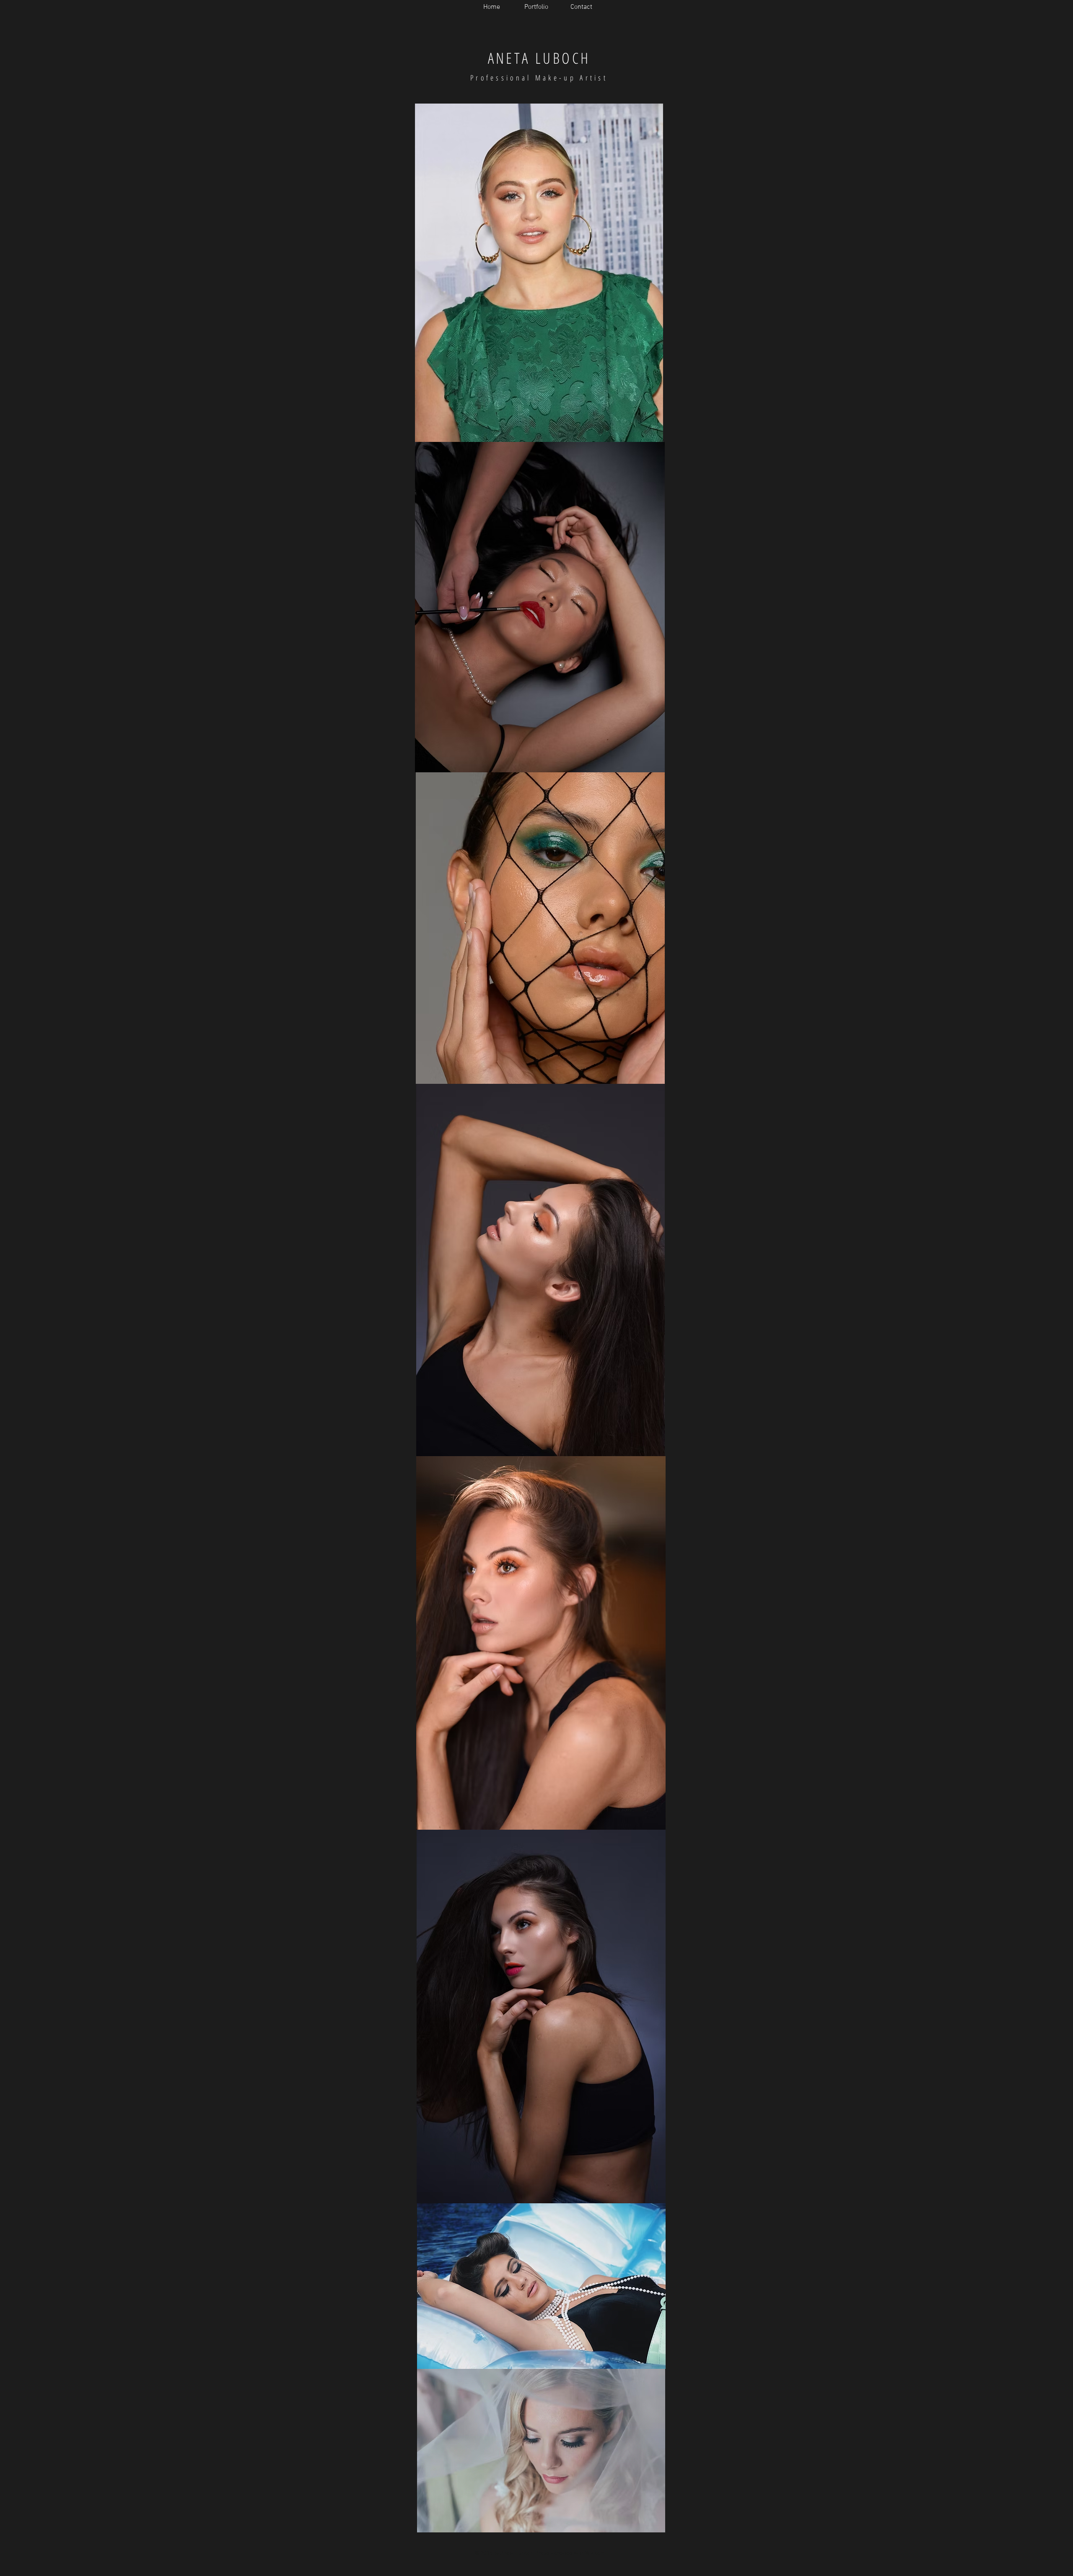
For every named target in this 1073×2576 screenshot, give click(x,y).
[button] (536, 7)
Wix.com (595, 2553)
